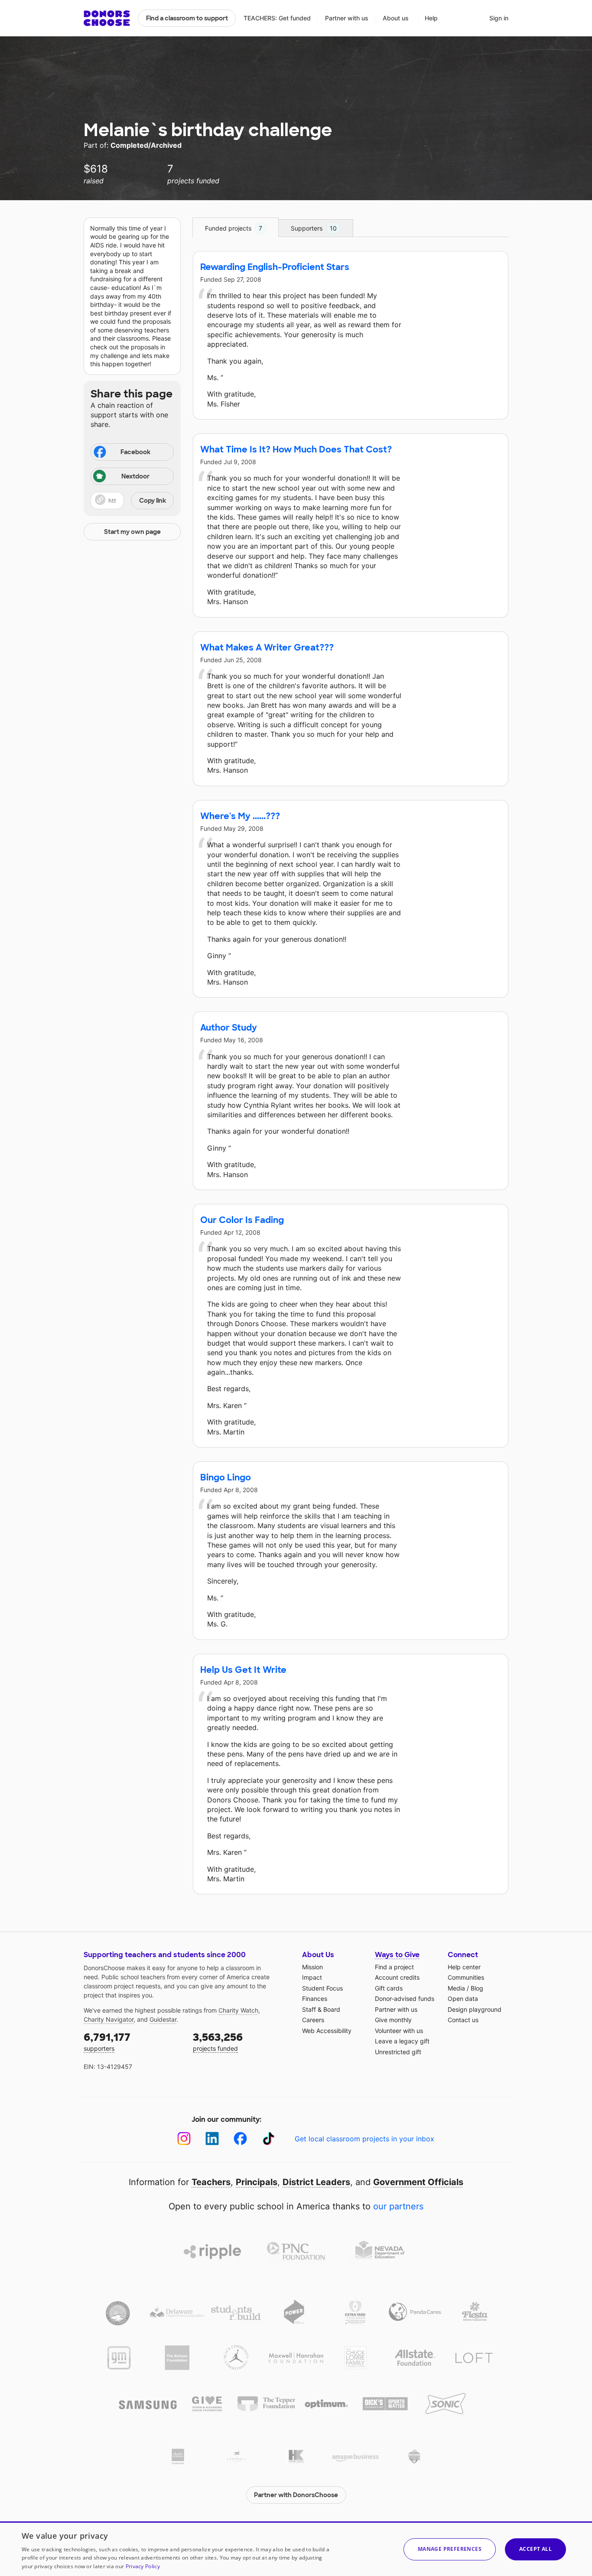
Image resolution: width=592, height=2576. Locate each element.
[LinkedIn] (212, 2139)
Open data (463, 1999)
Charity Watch (238, 2010)
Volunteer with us (399, 2031)
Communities (466, 1977)
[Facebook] (240, 2139)
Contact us (463, 2020)
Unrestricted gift (398, 2052)
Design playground (475, 2009)
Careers (313, 2020)
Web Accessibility (327, 2031)
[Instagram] (184, 2139)
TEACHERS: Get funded (277, 18)
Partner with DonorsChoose (296, 2495)
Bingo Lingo (226, 1477)
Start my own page (132, 532)
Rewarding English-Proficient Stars (275, 267)
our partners (398, 2206)
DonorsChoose (107, 18)
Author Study (229, 1028)
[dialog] (296, 2549)
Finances (315, 1999)
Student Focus (322, 1988)
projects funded (218, 2041)
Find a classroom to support (187, 18)
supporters (107, 2041)
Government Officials (418, 2182)
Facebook (135, 452)
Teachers (211, 2182)
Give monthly (393, 2020)
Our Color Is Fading (242, 1220)
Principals (257, 2182)
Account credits (397, 1977)
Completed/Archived (146, 145)
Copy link (153, 501)
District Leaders (316, 2182)
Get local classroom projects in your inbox (364, 2139)
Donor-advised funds (405, 1999)
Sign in (499, 18)
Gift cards (389, 1988)
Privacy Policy (143, 2566)
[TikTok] (268, 2139)
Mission (312, 1967)
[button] (132, 501)
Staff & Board (321, 2009)
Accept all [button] (535, 2549)
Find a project (394, 1967)
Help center (464, 1967)
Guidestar (163, 2019)
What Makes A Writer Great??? (267, 647)
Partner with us (347, 18)
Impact (312, 1977)
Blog (477, 1988)
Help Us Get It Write (243, 1670)
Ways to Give (397, 1955)
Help (431, 18)
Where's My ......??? (240, 816)
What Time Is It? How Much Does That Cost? (296, 449)
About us (396, 18)
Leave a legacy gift (402, 2041)
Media (456, 1988)
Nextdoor (135, 476)
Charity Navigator (109, 2019)
